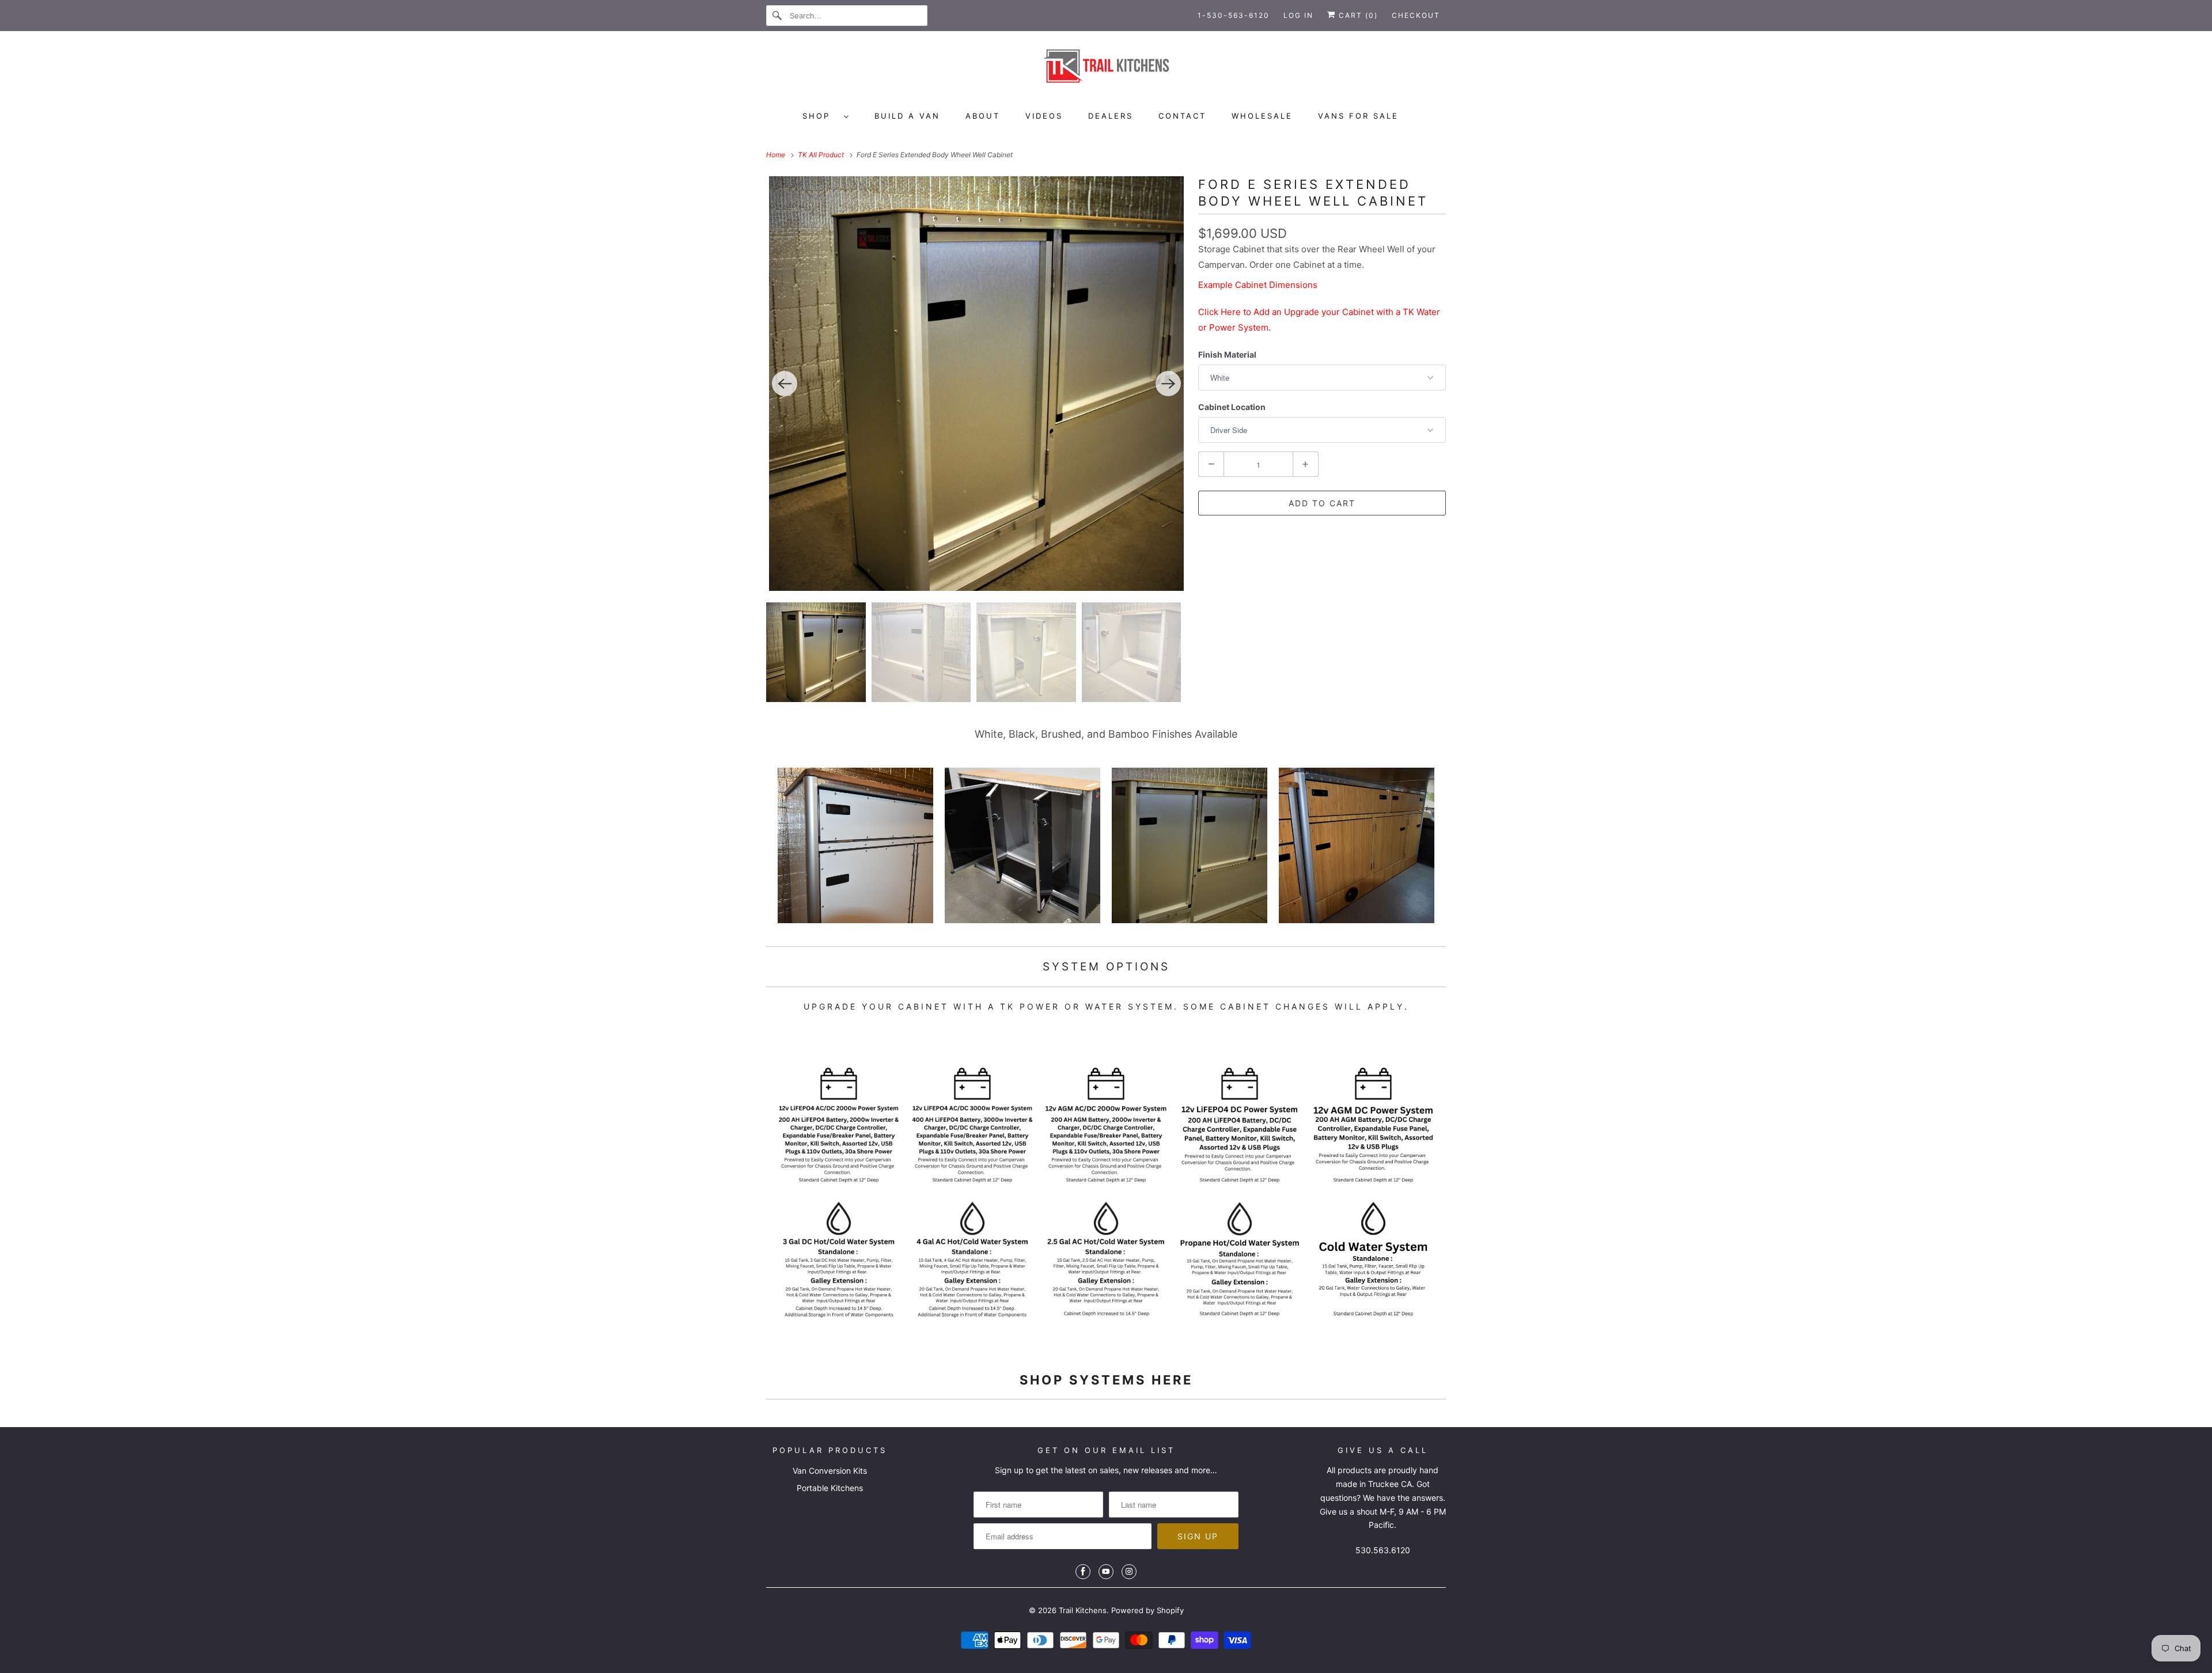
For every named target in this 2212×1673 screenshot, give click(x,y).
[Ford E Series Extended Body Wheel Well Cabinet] (976, 384)
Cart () (1357, 15)
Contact (1182, 116)
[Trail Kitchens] (1106, 70)
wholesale (1262, 116)
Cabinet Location (1232, 407)
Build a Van (907, 116)
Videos (1044, 116)
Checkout (1416, 15)
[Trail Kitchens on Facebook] (1083, 1572)
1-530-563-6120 (1234, 15)
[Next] (1168, 384)
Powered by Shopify (1147, 1610)
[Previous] (785, 384)
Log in (1298, 15)
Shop (820, 116)
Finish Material (1227, 354)
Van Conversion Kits (830, 1471)
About (983, 116)
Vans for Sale (1358, 116)
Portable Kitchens (830, 1488)
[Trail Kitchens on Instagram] (1129, 1572)
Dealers (1111, 116)
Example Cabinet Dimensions (1258, 285)
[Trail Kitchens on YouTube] (1106, 1572)
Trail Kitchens (1083, 1610)
